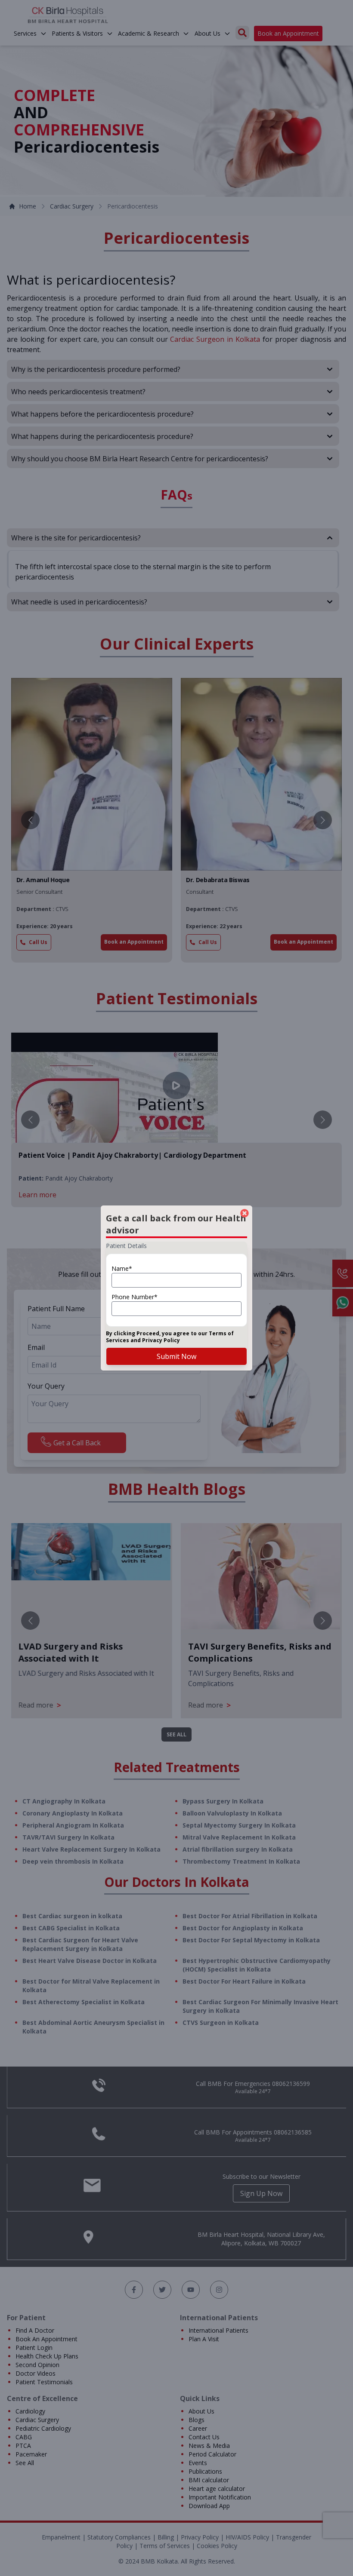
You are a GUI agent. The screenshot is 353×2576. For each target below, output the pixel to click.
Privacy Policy (161, 1340)
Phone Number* (135, 1297)
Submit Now (176, 1356)
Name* (122, 1268)
